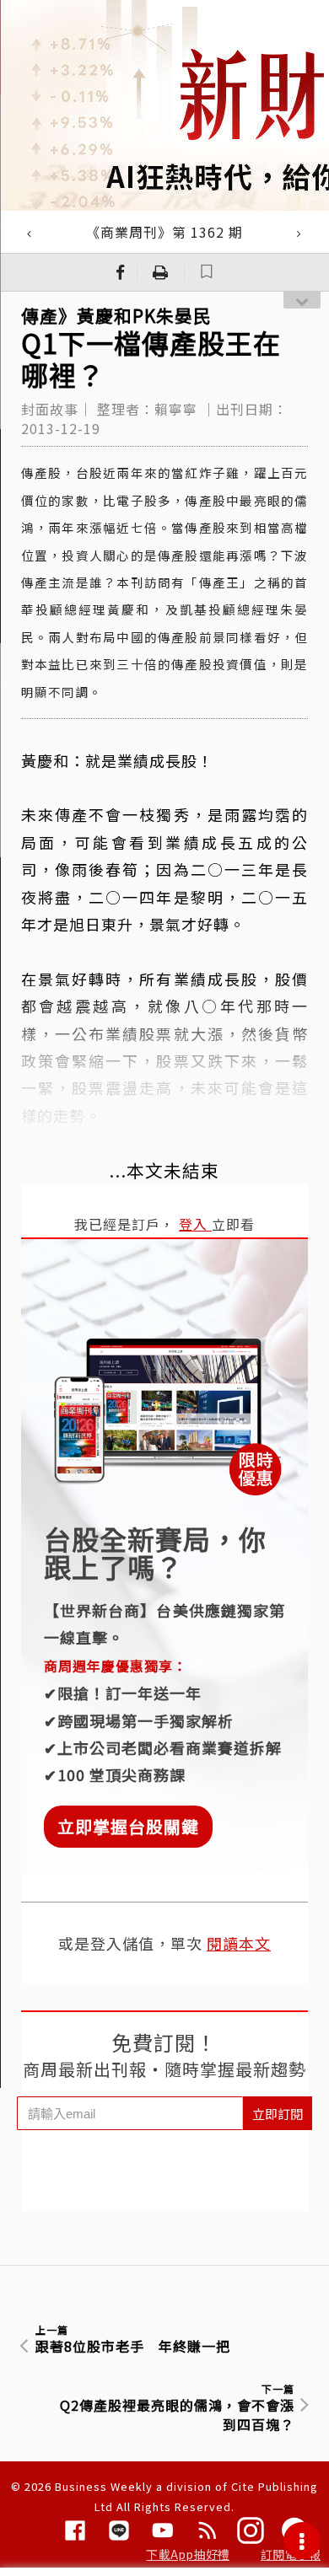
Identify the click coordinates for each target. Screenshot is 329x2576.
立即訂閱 (278, 2114)
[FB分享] (121, 272)
